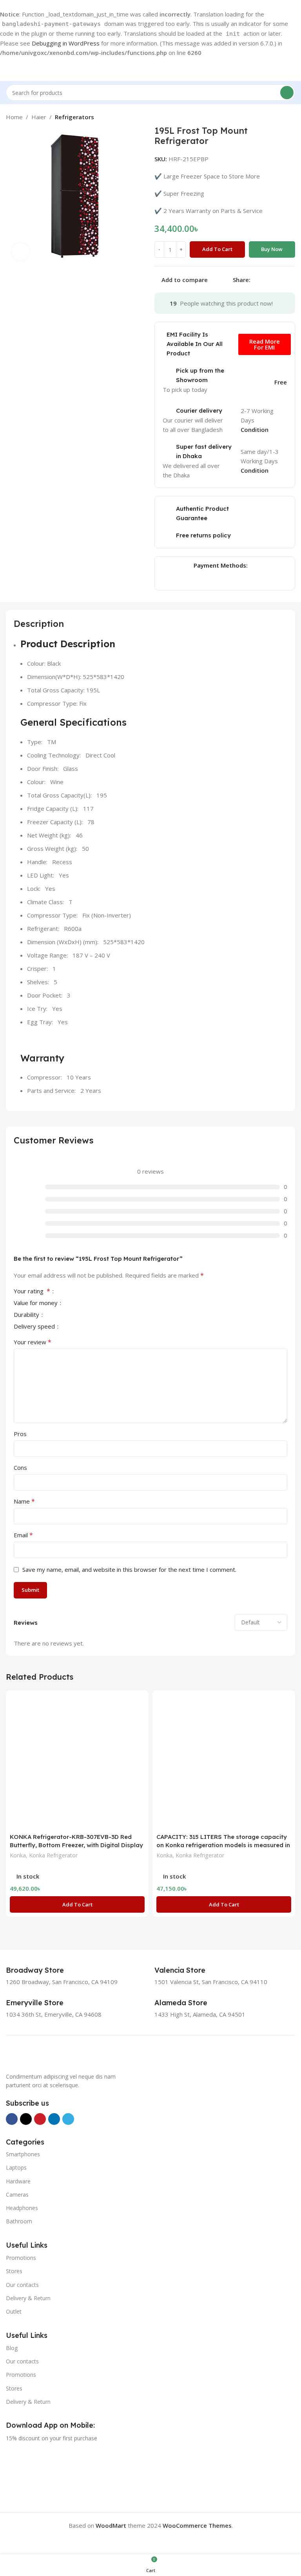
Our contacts (22, 2285)
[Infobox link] (44, 1970)
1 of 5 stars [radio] (68, 1291)
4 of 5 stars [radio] (87, 1291)
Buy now (272, 249)
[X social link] (265, 280)
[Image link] (45, 2057)
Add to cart (217, 249)
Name (24, 1501)
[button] (77, 1904)
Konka (18, 1855)
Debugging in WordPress (66, 43)
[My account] (292, 69)
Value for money (36, 1303)
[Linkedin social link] (283, 280)
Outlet (14, 2311)
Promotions (21, 2258)
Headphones (22, 2208)
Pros (20, 1434)
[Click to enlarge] (21, 252)
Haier (39, 117)
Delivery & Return (28, 2298)
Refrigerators (74, 117)
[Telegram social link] (293, 280)
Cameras (17, 2195)
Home (14, 117)
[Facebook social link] (255, 280)
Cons (20, 1467)
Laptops (16, 2167)
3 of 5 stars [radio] (81, 1291)
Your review (33, 1342)
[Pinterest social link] (274, 280)
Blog (12, 2348)
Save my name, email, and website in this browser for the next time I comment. (129, 1569)
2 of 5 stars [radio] (74, 1291)
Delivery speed (35, 1327)
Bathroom (19, 2221)
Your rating (32, 1292)
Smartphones (23, 2154)
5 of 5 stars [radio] (93, 1291)
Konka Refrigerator (53, 1855)
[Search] (287, 93)
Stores (14, 2271)
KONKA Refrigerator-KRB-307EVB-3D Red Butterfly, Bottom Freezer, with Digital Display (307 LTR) (76, 1845)
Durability (27, 1315)
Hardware (18, 2181)
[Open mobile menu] (9, 69)
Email (23, 1535)
